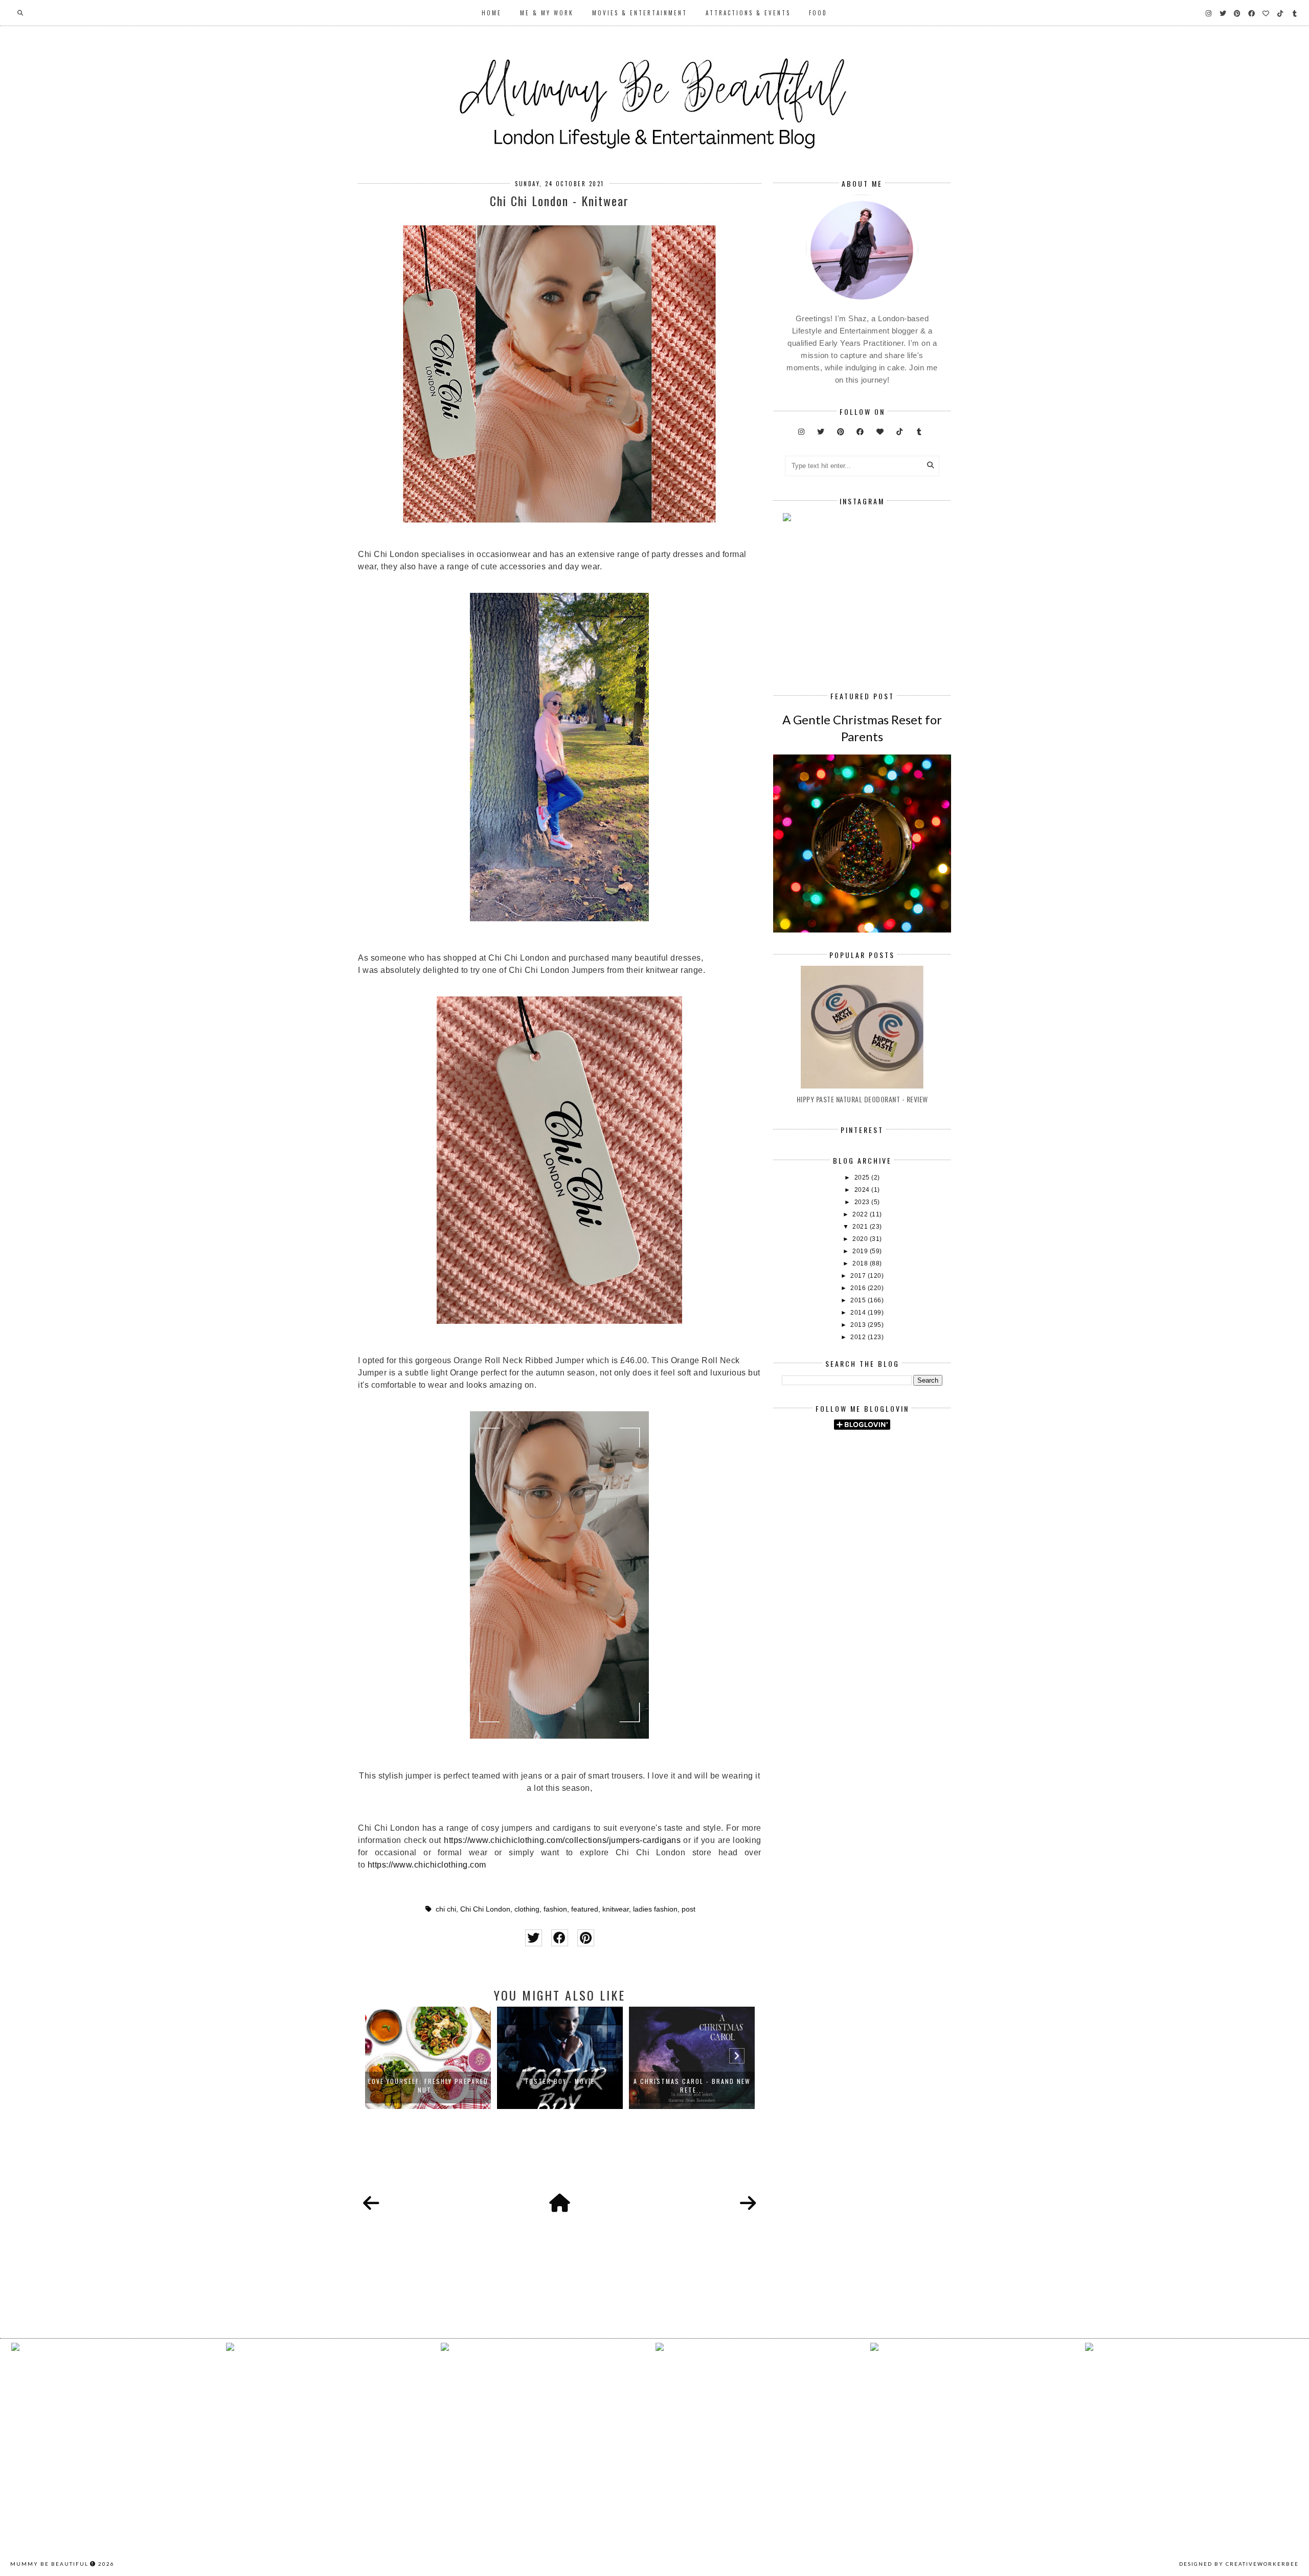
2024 (863, 1190)
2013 (859, 1325)
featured (585, 1909)
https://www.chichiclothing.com (427, 1865)
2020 (861, 1239)
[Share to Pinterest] (586, 1938)
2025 (863, 1178)
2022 (861, 1214)
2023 (863, 1202)
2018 (861, 1263)
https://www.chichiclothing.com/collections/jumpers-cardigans (562, 1840)
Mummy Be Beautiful (49, 2564)
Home (492, 13)
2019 (861, 1251)
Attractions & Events (748, 13)
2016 (859, 1288)
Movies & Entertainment (640, 13)
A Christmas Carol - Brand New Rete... (692, 2085)
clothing (527, 1909)
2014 (859, 1313)
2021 (861, 1227)
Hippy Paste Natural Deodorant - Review (862, 1099)
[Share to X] (534, 1938)
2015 (859, 1300)
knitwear (616, 1909)
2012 (859, 1337)
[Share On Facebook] (560, 1938)
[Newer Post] (371, 2204)
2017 (859, 1276)
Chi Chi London (485, 1909)
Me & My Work (547, 13)
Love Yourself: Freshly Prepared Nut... (428, 2085)
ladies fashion (655, 1909)
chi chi (446, 1909)
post (689, 1909)
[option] (428, 2058)
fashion (555, 1909)
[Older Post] (748, 2204)
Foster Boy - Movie (560, 2081)
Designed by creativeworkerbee (1239, 2564)
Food (818, 13)
